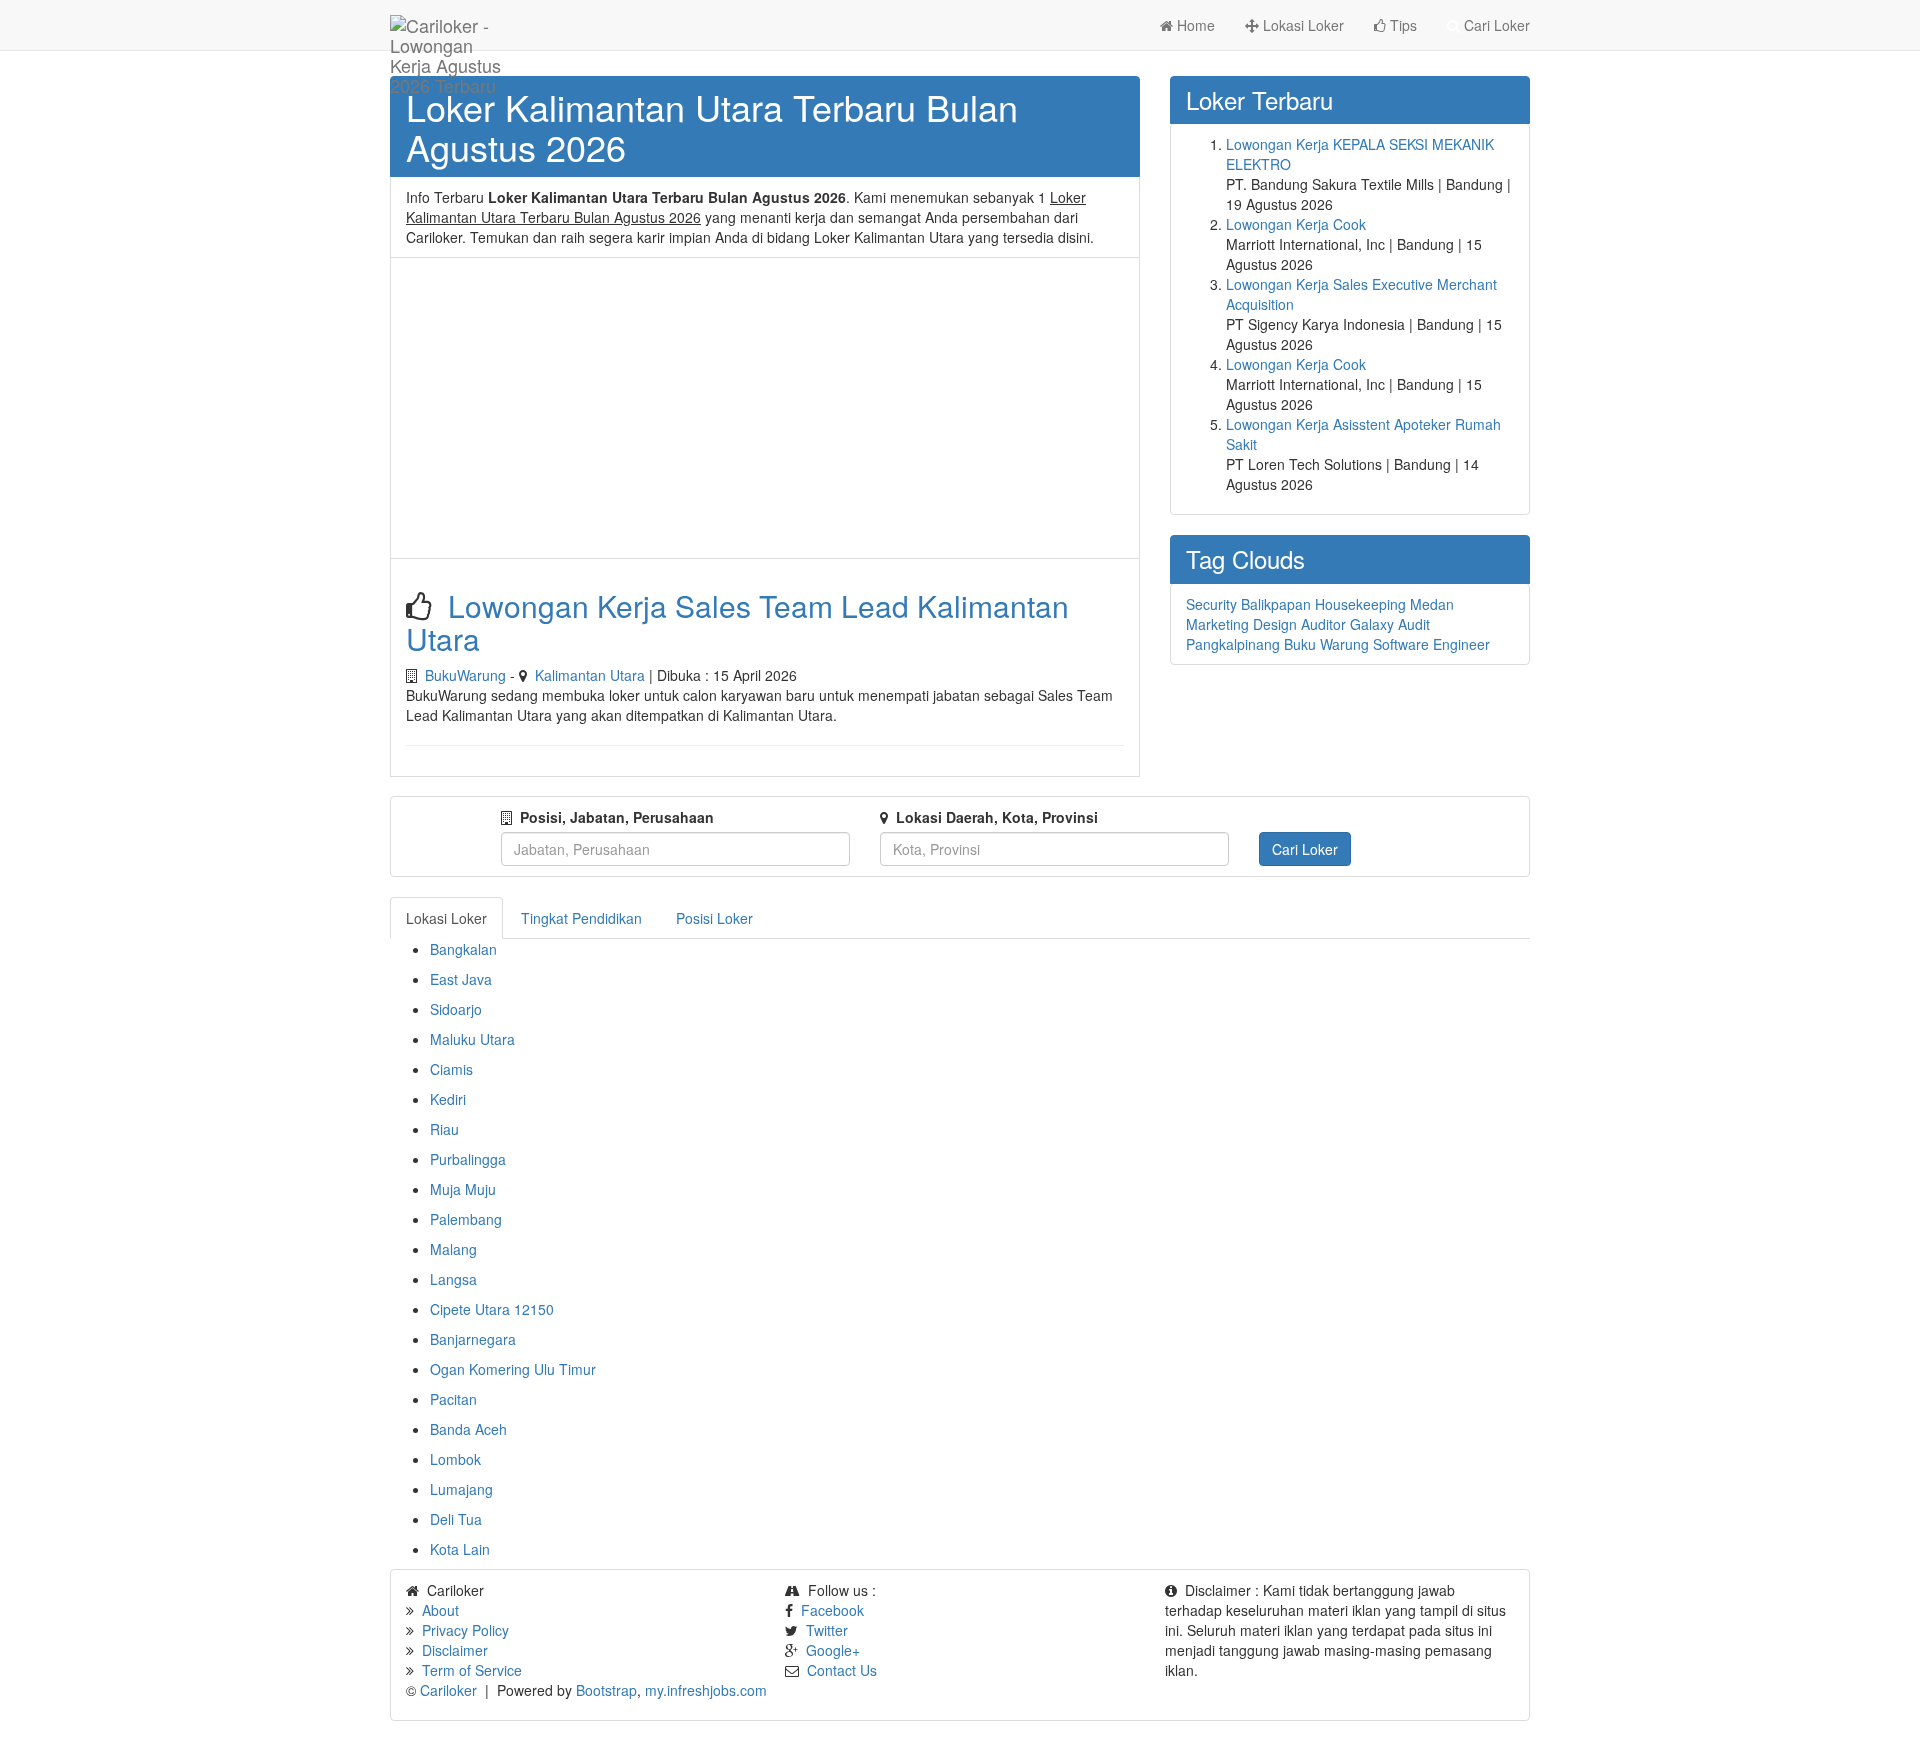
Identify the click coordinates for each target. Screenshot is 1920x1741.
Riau (444, 1129)
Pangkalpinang (1233, 644)
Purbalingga (468, 1159)
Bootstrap (606, 1690)
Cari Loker (1495, 25)
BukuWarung (465, 675)
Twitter (827, 1630)
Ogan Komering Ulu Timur (513, 1369)
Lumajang (461, 1489)
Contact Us (842, 1670)
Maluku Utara (472, 1039)
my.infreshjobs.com (706, 1690)
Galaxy (1372, 624)
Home (1194, 25)
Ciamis (451, 1069)
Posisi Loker (714, 918)
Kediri (448, 1099)
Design (1275, 624)
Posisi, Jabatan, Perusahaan (617, 817)
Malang (453, 1249)
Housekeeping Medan (1384, 604)
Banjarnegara (473, 1339)
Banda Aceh (468, 1429)
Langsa (453, 1279)
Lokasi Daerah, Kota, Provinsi (997, 817)
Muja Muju (463, 1189)
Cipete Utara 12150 (492, 1309)
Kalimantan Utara (590, 675)
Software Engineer (1431, 644)
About (440, 1610)
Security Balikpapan (1248, 604)
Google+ (833, 1650)
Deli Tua (456, 1519)
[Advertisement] (765, 408)
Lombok (455, 1459)
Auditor (1323, 624)
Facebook (832, 1610)
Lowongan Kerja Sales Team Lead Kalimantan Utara (737, 622)
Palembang (466, 1219)
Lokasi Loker (1301, 25)
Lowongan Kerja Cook (1296, 224)
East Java (461, 979)
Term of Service (472, 1670)
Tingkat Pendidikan (581, 918)
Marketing (1217, 624)
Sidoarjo (456, 1009)
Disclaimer (455, 1650)
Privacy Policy (465, 1630)
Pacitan (453, 1399)
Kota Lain (460, 1549)
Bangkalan (463, 949)
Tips (1401, 25)
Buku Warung (1326, 644)
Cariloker (448, 1690)
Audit (1414, 624)
